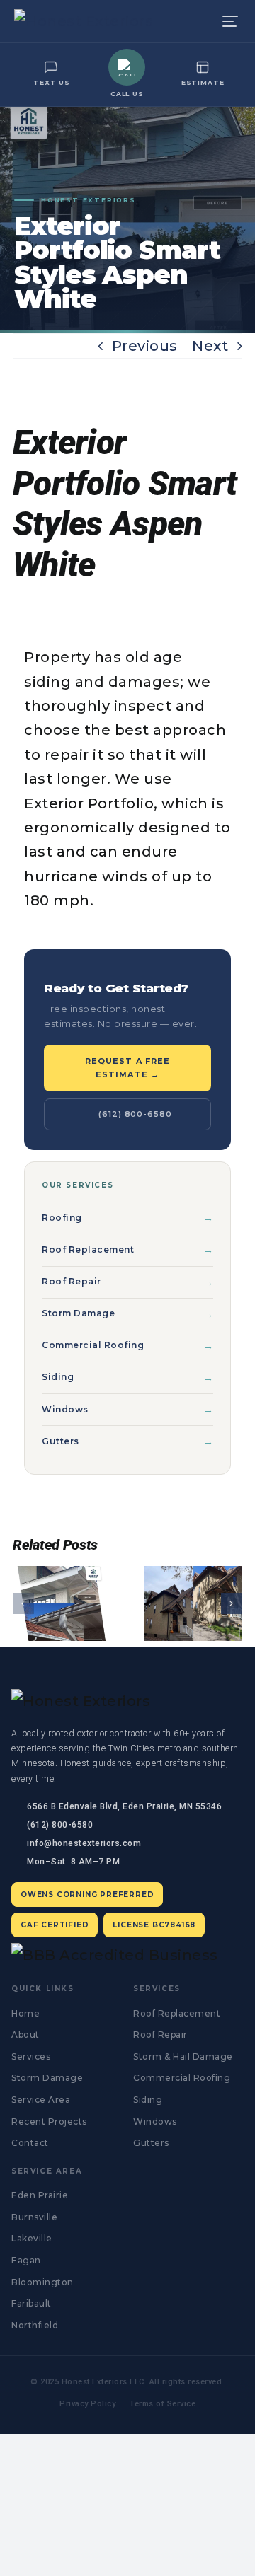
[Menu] (230, 21)
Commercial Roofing (93, 1345)
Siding (58, 1377)
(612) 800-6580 (135, 1114)
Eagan (26, 2260)
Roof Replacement (88, 1249)
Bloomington (42, 2282)
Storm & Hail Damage (183, 2056)
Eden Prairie (40, 2195)
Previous (145, 346)
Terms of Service (163, 2404)
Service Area (41, 2100)
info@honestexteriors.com (84, 1843)
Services (31, 2056)
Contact (30, 2143)
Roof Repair (72, 1281)
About (25, 2035)
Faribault (32, 2303)
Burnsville (34, 2217)
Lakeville (32, 2238)
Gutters (61, 1441)
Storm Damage (78, 1313)
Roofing (62, 1218)
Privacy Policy (87, 2404)
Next (210, 346)
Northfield (35, 2325)
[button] (23, 1603)
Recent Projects (49, 2122)
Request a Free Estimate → (127, 1068)
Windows (65, 1409)
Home (25, 2013)
